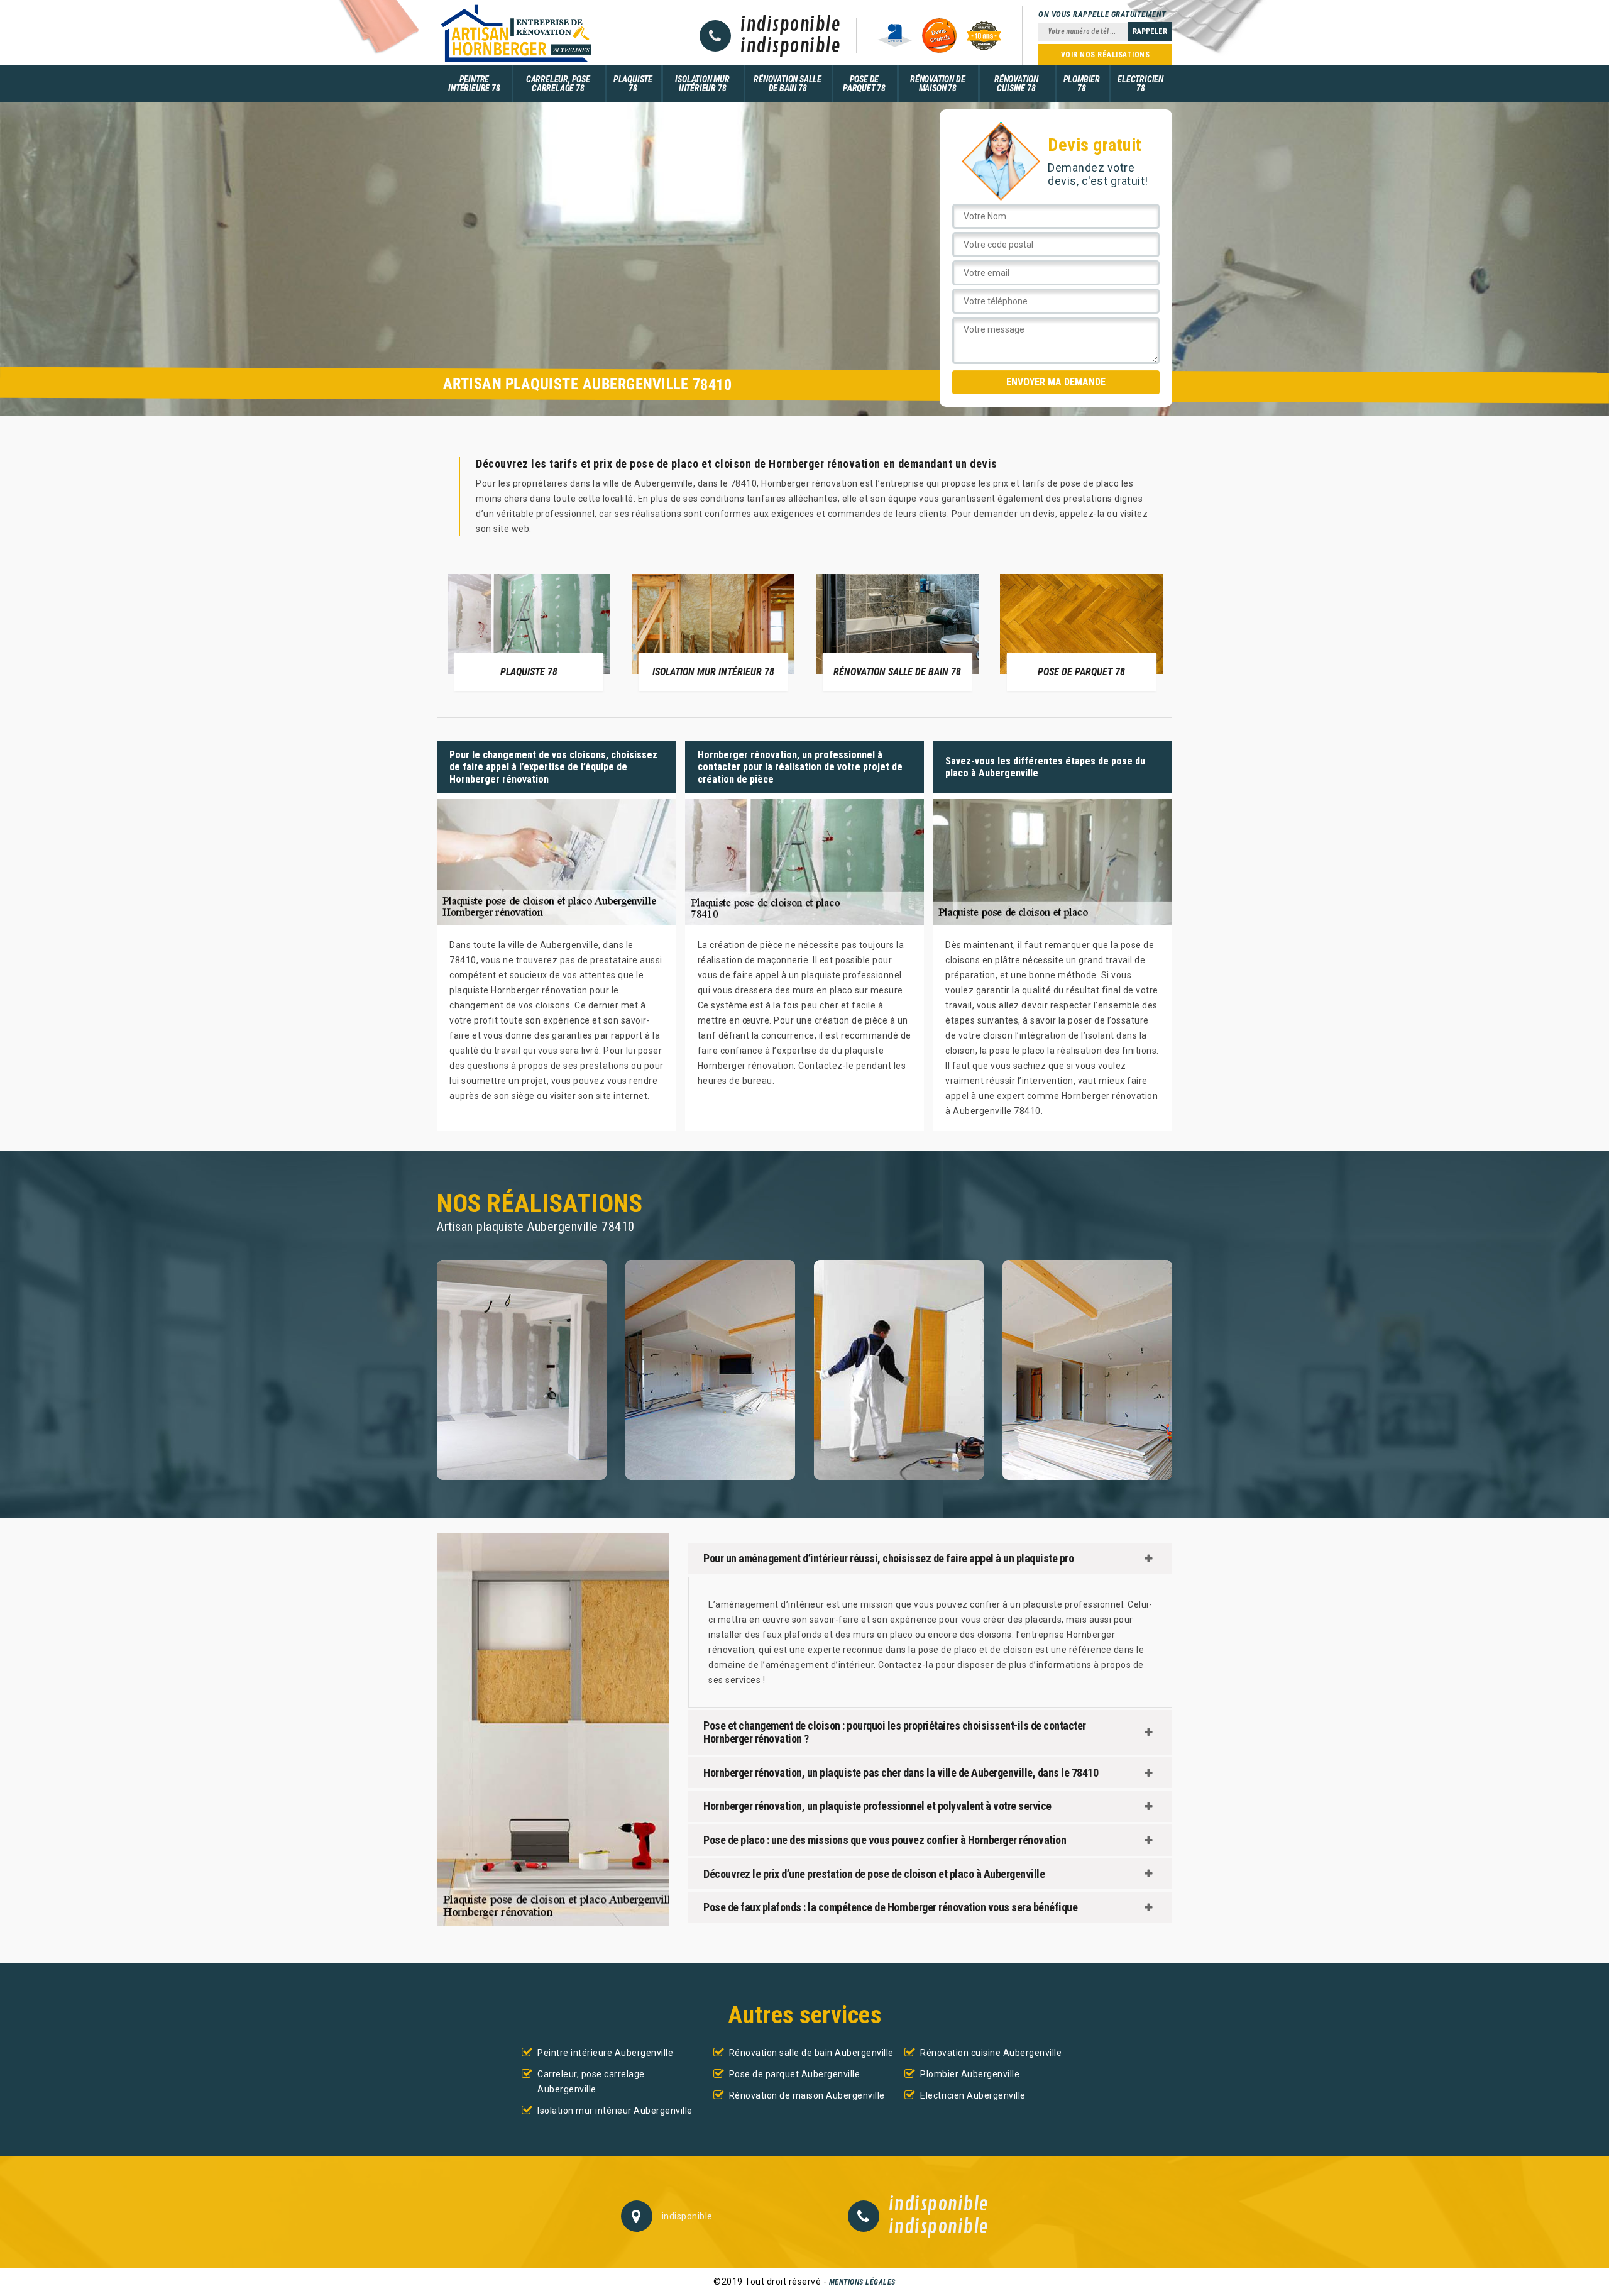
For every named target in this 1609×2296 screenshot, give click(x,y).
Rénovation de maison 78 (937, 84)
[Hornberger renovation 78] (515, 33)
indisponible (790, 25)
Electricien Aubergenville (973, 2095)
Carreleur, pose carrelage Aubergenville (591, 2082)
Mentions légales (862, 2282)
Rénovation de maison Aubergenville (807, 2095)
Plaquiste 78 (633, 84)
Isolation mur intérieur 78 (702, 84)
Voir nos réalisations (1106, 55)
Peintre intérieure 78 (474, 84)
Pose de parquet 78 (864, 84)
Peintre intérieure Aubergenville (605, 2053)
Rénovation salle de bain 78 (788, 84)
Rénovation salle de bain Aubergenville (811, 2053)
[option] (529, 632)
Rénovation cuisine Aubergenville (991, 2053)
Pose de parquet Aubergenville (795, 2074)
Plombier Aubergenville (970, 2074)
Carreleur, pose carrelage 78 (558, 84)
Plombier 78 (1082, 84)
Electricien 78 (1140, 84)
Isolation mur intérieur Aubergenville (615, 2111)
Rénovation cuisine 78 (1016, 84)
